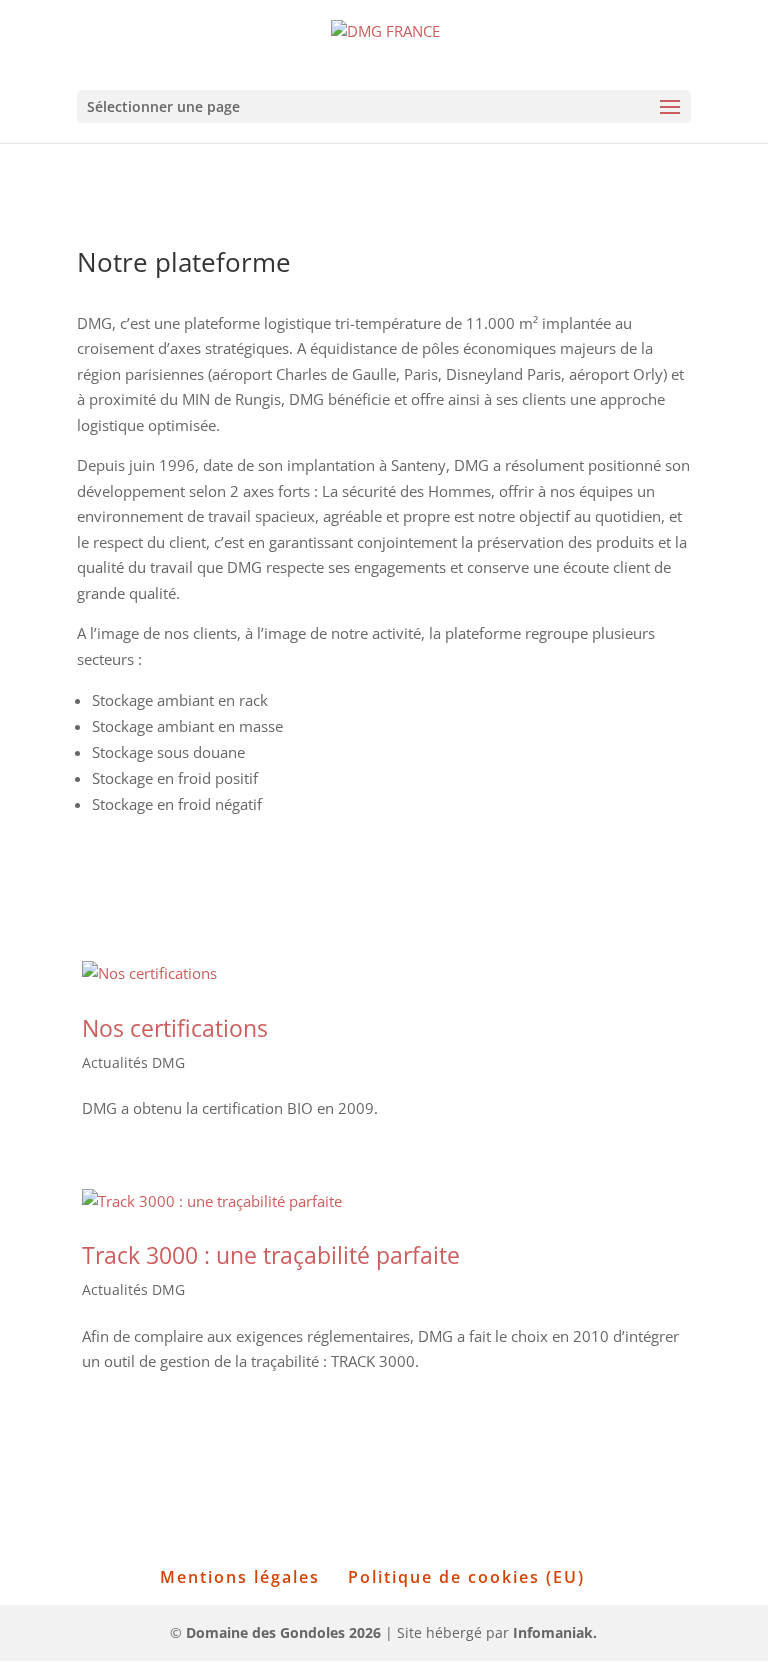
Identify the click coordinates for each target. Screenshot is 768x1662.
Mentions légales (240, 1577)
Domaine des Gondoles (283, 1632)
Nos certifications (175, 1028)
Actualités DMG (133, 1062)
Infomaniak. (555, 1632)
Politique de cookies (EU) (466, 1577)
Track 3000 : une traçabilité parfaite (271, 1255)
